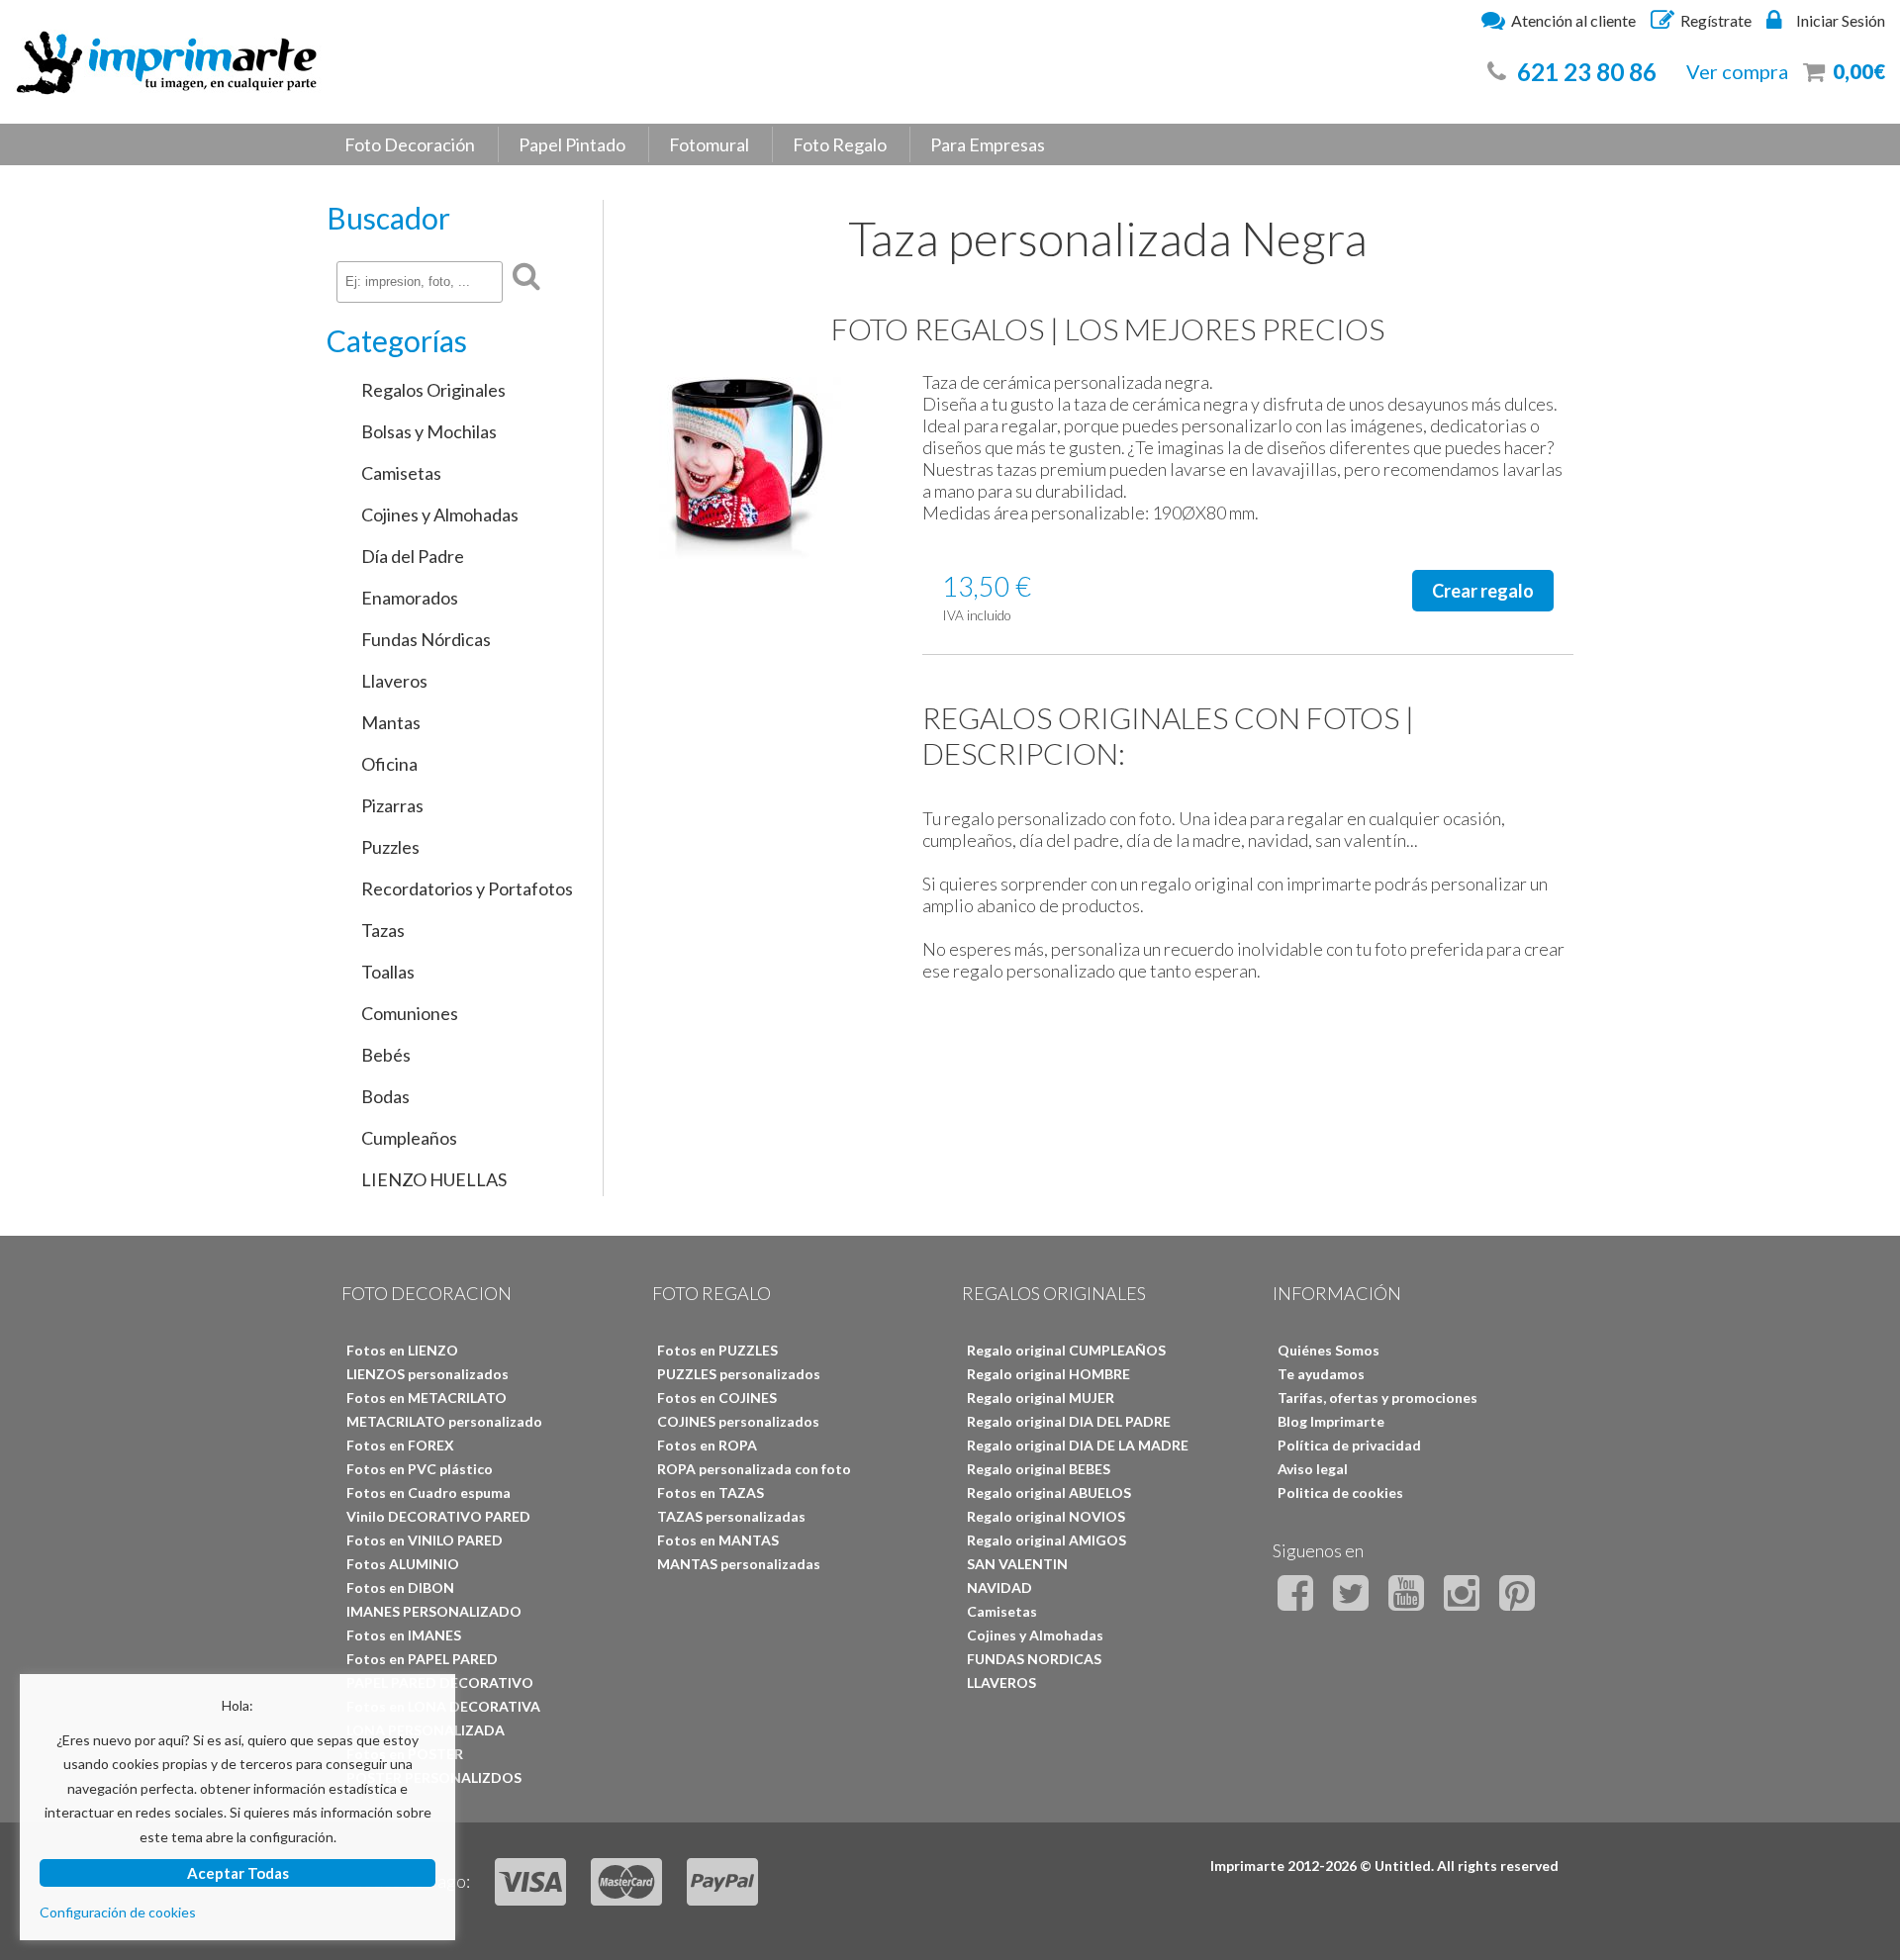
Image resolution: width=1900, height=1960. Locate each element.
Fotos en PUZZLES (717, 1350)
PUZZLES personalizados (739, 1374)
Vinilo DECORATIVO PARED (438, 1516)
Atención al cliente (1573, 20)
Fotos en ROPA (707, 1445)
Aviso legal (1313, 1469)
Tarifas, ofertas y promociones (1377, 1398)
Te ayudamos (1321, 1374)
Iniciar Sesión (1841, 20)
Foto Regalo (840, 144)
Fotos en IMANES (404, 1635)
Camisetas (401, 473)
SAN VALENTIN (1017, 1564)
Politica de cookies (1340, 1493)
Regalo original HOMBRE (1048, 1374)
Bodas (385, 1096)
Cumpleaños (409, 1138)
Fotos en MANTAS (718, 1540)
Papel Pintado (572, 144)
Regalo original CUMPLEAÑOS (1066, 1350)
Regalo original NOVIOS (1046, 1516)
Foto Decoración (410, 144)
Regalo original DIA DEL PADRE (1069, 1421)
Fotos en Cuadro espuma (428, 1493)
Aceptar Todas (238, 1873)
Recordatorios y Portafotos (467, 888)
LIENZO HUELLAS (434, 1179)
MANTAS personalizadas (739, 1564)
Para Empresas (988, 144)
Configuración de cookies (118, 1912)
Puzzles (390, 847)
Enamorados (410, 598)
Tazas (383, 930)
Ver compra (1737, 71)
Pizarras (392, 805)
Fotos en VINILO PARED (425, 1540)
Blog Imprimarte (1331, 1421)
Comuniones (410, 1013)
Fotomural (709, 144)
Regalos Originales (433, 390)
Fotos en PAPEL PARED (422, 1659)
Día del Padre (413, 556)
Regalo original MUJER (1041, 1398)
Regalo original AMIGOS (1046, 1540)
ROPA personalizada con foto (754, 1469)
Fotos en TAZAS (711, 1493)
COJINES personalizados (738, 1421)
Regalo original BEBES (1039, 1469)
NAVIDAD (999, 1587)
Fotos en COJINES (717, 1398)
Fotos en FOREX (400, 1445)
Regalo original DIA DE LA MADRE (1078, 1445)
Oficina (389, 764)
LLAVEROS (1001, 1682)
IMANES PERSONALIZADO (434, 1611)
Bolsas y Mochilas (429, 431)
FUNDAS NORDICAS (1034, 1659)
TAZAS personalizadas (731, 1516)
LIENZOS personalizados (427, 1374)
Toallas (388, 972)
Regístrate (1716, 20)
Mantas (391, 722)
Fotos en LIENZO (402, 1350)
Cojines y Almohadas (440, 514)
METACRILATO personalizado (444, 1421)
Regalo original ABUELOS (1049, 1493)
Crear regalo (1483, 591)
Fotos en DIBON (400, 1587)
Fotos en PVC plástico (420, 1469)
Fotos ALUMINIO (403, 1564)
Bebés (386, 1055)
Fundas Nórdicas (426, 639)
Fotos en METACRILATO (427, 1398)
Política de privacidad (1349, 1445)
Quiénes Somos (1329, 1350)
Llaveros (394, 681)
